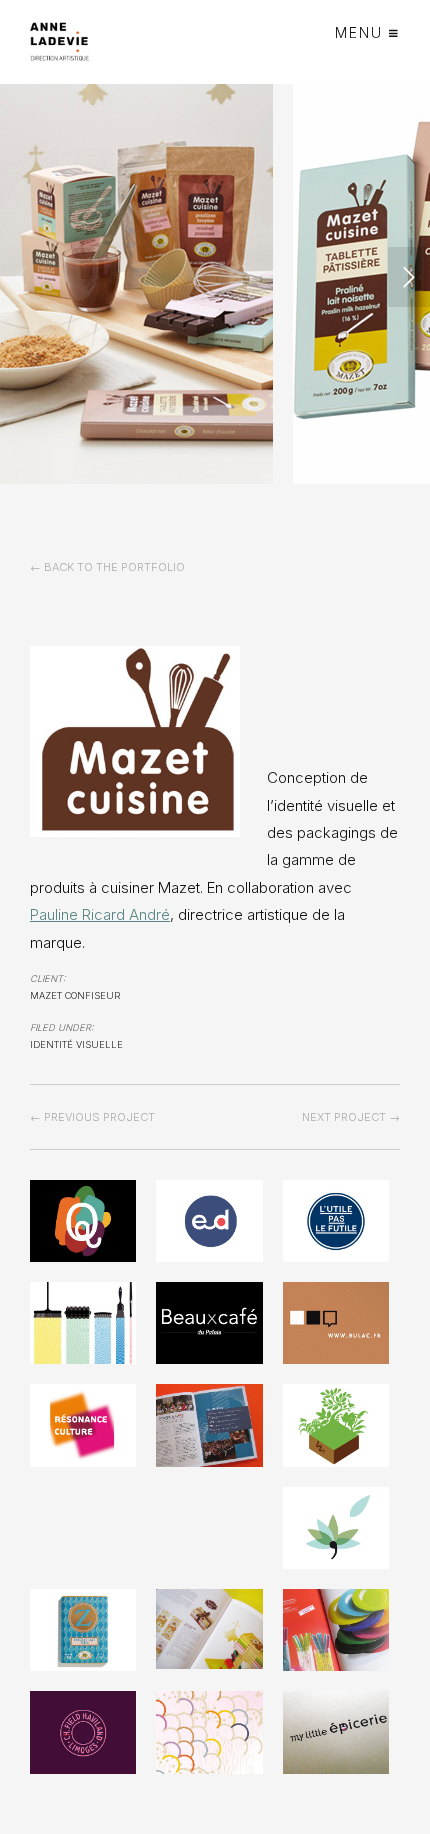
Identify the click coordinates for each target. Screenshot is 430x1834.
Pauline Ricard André (100, 914)
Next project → (351, 1117)
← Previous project (92, 1117)
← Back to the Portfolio (107, 567)
